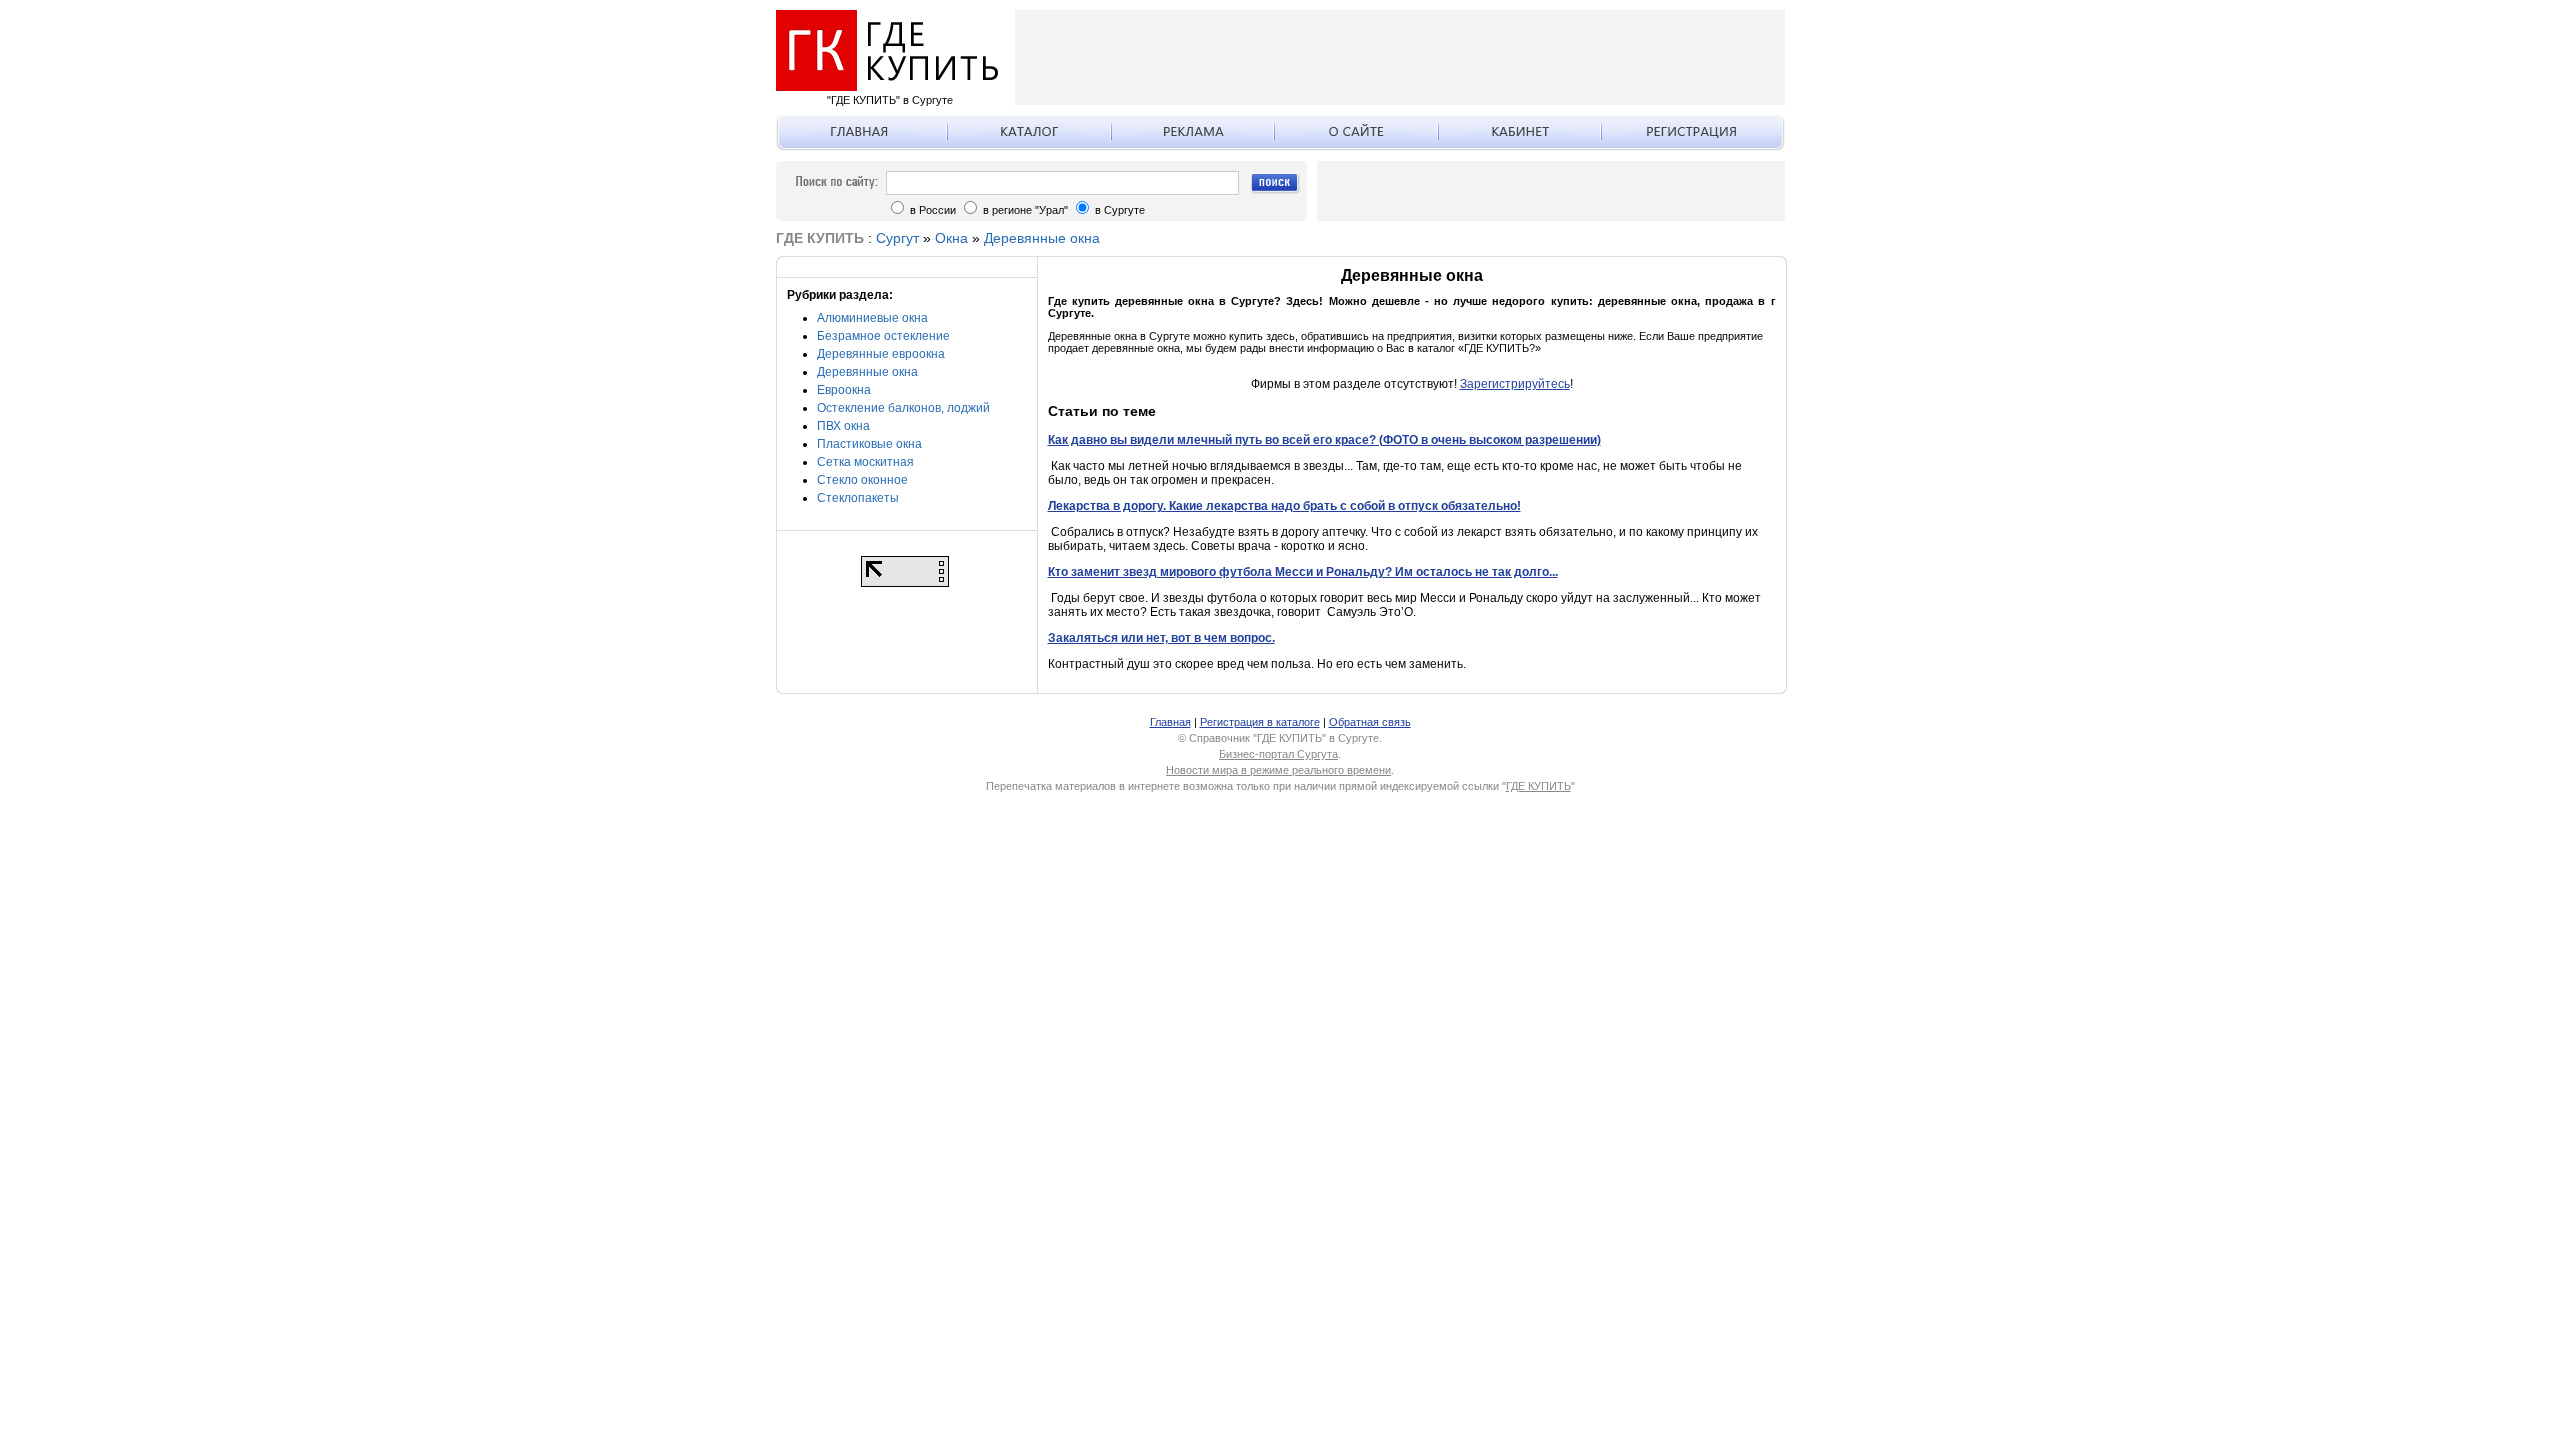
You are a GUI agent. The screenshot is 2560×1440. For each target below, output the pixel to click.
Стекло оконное (862, 480)
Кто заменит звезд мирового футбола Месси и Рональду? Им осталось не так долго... (1303, 572)
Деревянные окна (1042, 238)
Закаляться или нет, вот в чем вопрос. (1161, 638)
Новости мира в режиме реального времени (1278, 770)
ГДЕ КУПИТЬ (1538, 786)
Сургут (897, 238)
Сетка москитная (865, 462)
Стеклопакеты (858, 498)
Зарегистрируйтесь (1515, 384)
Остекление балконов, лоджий (903, 408)
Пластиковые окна (869, 444)
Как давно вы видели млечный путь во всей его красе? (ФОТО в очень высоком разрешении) (1324, 440)
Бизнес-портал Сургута (1278, 754)
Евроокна (844, 390)
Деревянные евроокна (881, 354)
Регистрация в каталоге (1260, 722)
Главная (1170, 722)
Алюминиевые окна (872, 318)
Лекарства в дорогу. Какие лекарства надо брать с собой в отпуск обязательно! (1284, 506)
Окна (951, 238)
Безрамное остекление (883, 336)
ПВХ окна (843, 426)
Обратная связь (1370, 722)
